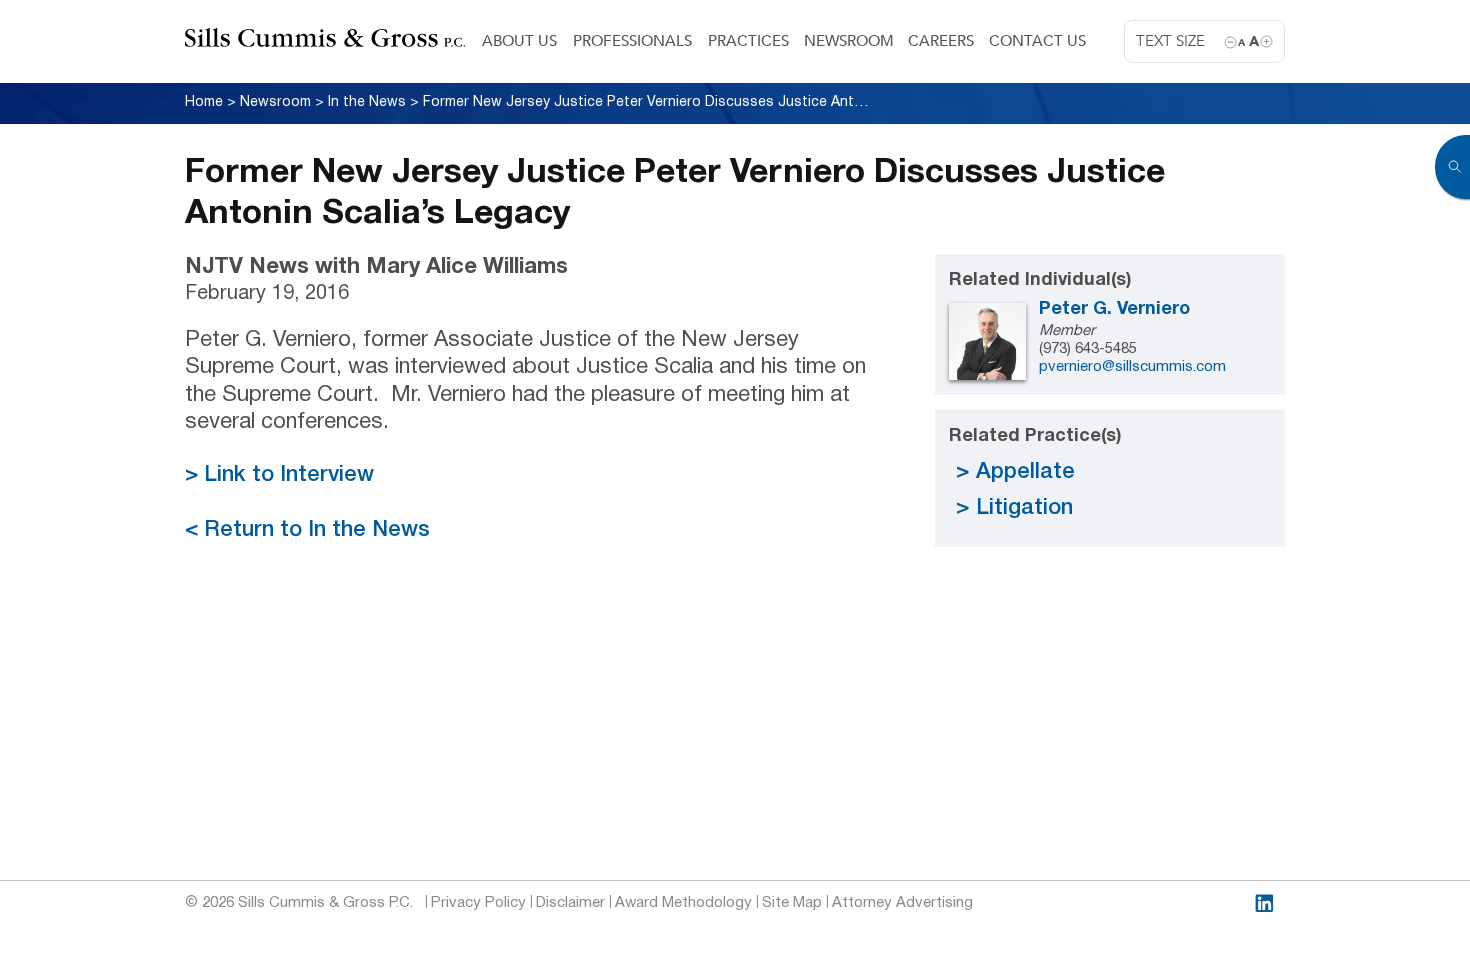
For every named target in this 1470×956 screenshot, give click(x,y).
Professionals (632, 41)
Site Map (792, 903)
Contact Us (1037, 41)
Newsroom (849, 41)
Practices (748, 41)
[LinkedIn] (1264, 903)
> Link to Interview (279, 475)
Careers (941, 41)
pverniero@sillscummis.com (1132, 367)
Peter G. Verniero (1114, 309)
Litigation (1024, 508)
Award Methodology (683, 903)
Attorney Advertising (902, 903)
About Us (519, 41)
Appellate (1025, 472)
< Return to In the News (307, 530)
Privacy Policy (478, 903)
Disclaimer (570, 903)
